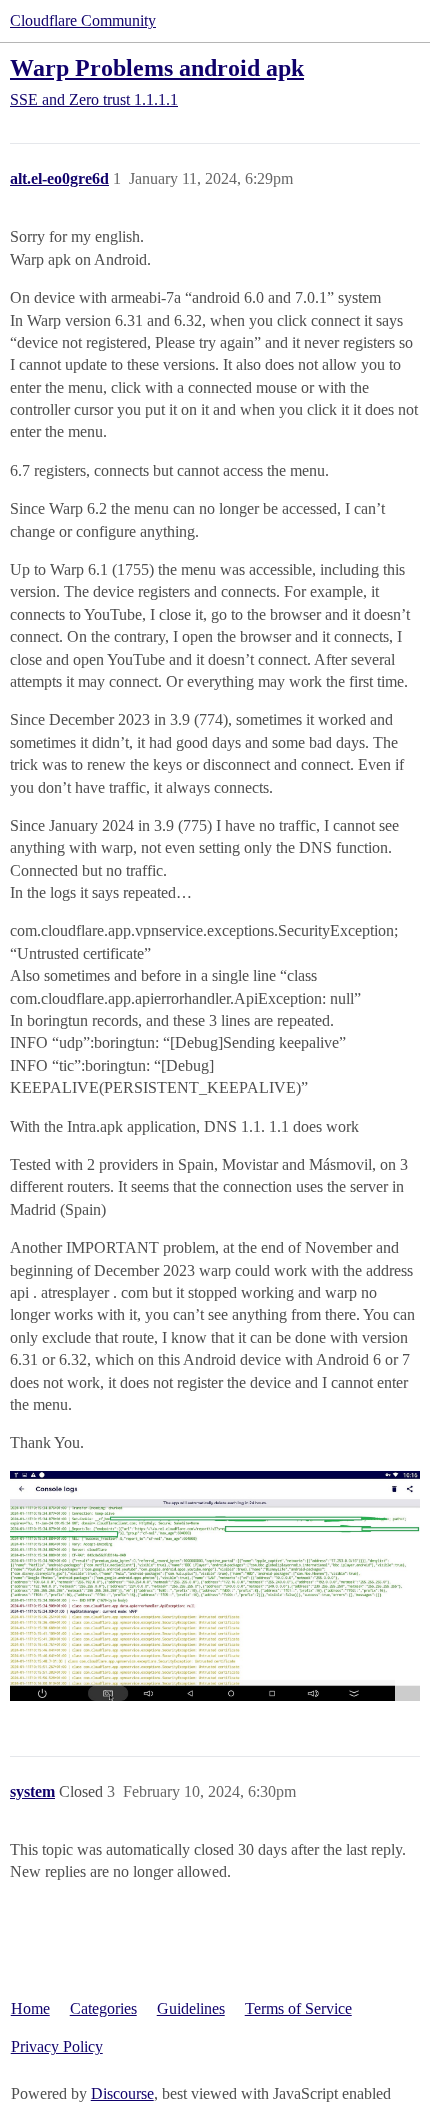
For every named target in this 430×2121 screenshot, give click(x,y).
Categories (103, 2008)
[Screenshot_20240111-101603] (215, 1586)
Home (30, 2008)
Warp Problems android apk (157, 67)
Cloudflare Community (83, 20)
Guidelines (191, 2008)
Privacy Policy (57, 2046)
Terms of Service (298, 2008)
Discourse (122, 2093)
